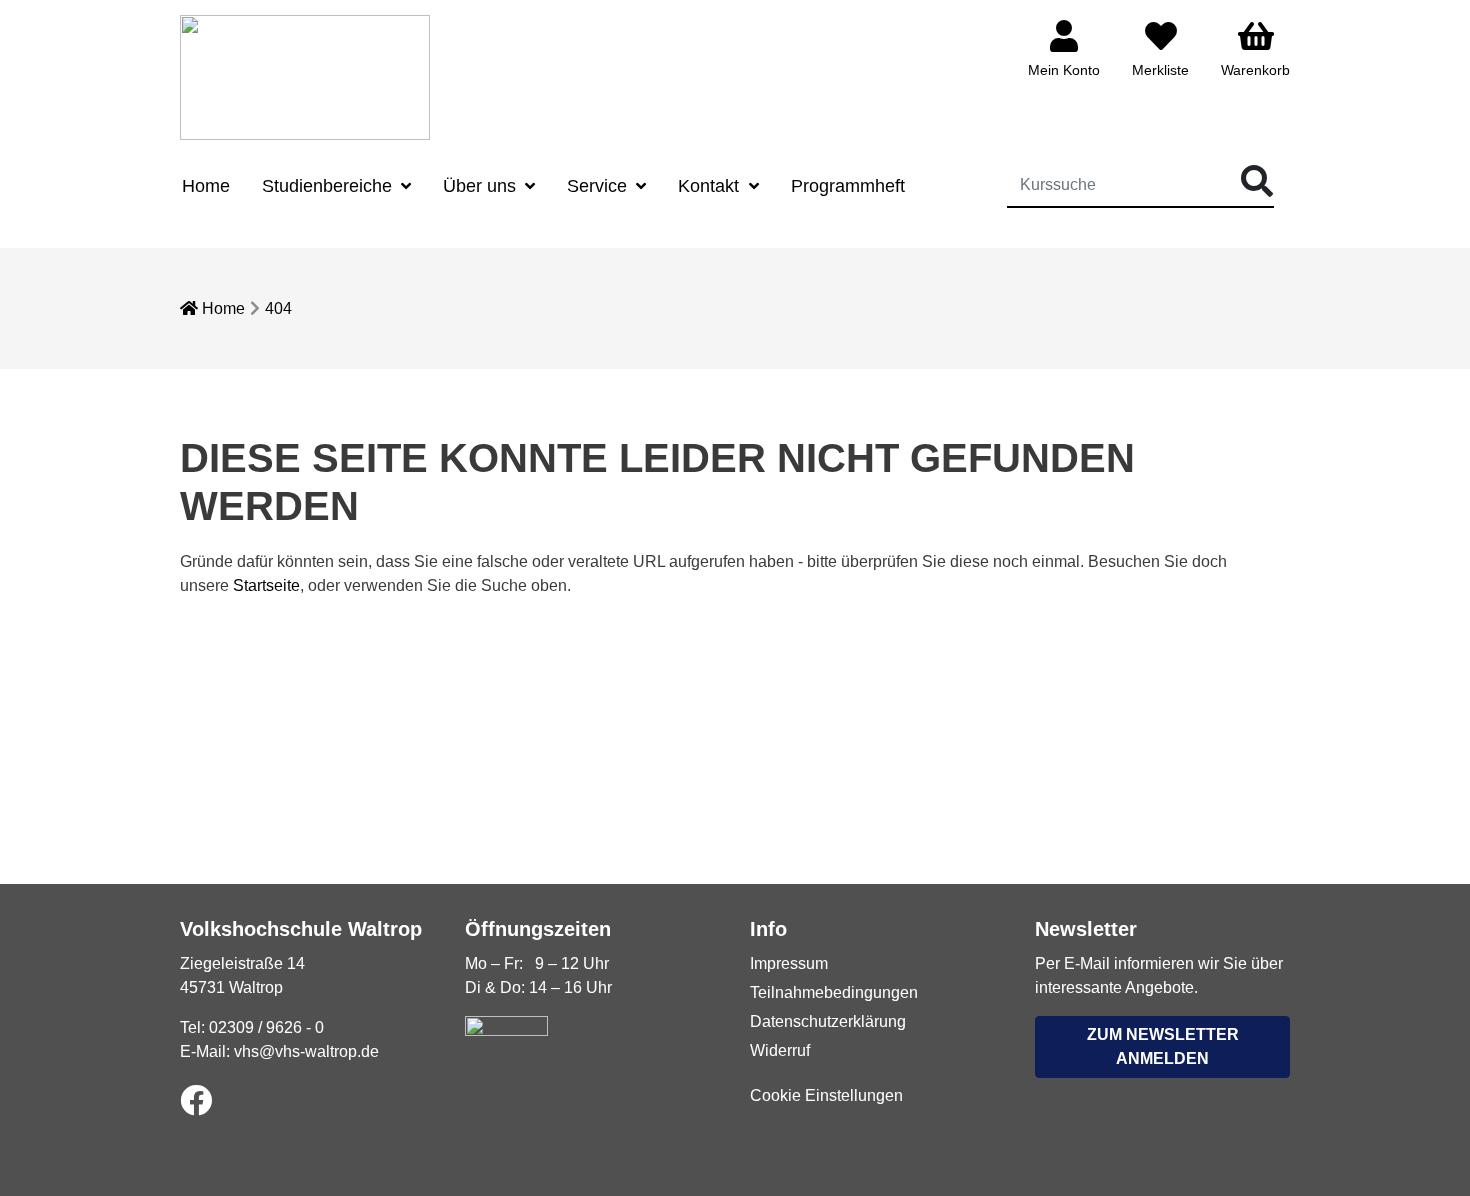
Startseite (266, 585)
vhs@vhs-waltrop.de (306, 1051)
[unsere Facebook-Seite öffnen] (196, 1101)
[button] (1162, 1047)
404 (278, 308)
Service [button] (599, 186)
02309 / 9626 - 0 (266, 1027)
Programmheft (848, 186)
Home (206, 186)
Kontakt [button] (711, 186)
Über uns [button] (482, 186)
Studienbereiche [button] (329, 186)
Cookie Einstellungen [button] (826, 1095)
